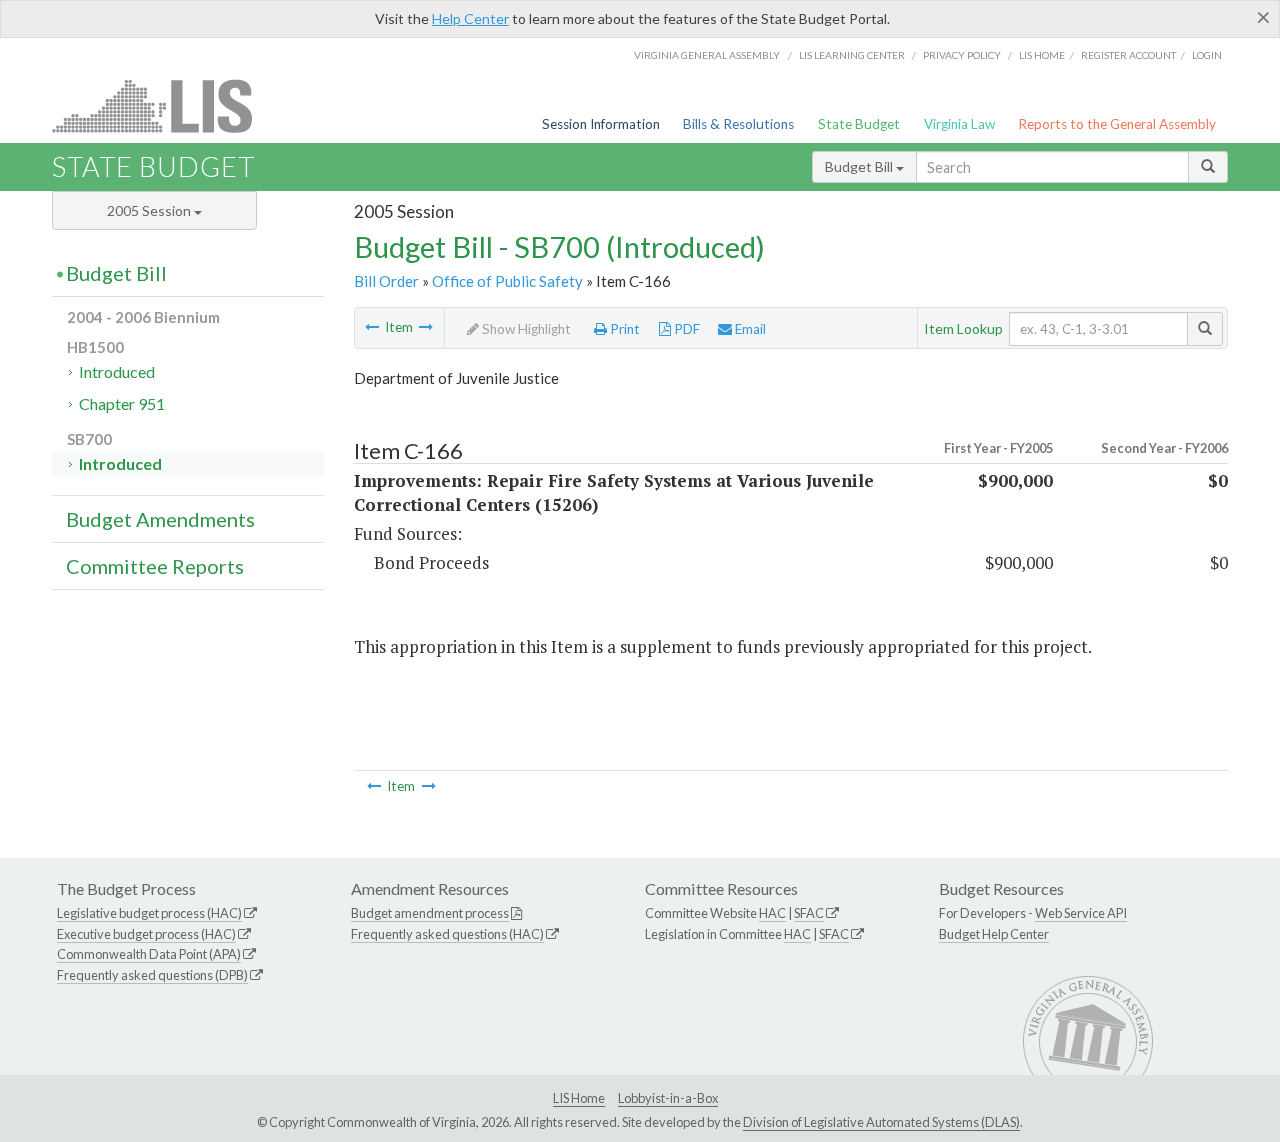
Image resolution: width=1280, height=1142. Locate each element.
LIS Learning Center (852, 55)
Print (623, 329)
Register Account (1128, 55)
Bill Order (386, 281)
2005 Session (150, 210)
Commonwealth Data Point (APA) (149, 954)
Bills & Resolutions (738, 124)
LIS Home (579, 1098)
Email (749, 329)
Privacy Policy (962, 55)
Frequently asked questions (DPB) (152, 975)
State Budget (859, 124)
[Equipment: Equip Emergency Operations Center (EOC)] (372, 327)
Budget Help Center (994, 934)
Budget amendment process (430, 913)
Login (1207, 55)
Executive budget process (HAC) (146, 934)
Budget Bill (860, 166)
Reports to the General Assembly (1117, 124)
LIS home (1042, 55)
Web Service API (1081, 913)
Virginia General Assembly (707, 55)
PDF (685, 329)
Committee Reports (155, 566)
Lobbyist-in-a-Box (668, 1098)
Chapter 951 (122, 403)
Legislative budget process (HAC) (149, 913)
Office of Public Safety (507, 281)
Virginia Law (959, 124)
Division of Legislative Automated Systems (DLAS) (881, 1122)
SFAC (809, 913)
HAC (772, 913)
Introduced (117, 371)
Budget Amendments (160, 519)
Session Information (601, 124)
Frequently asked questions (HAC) (447, 934)
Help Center (470, 18)
